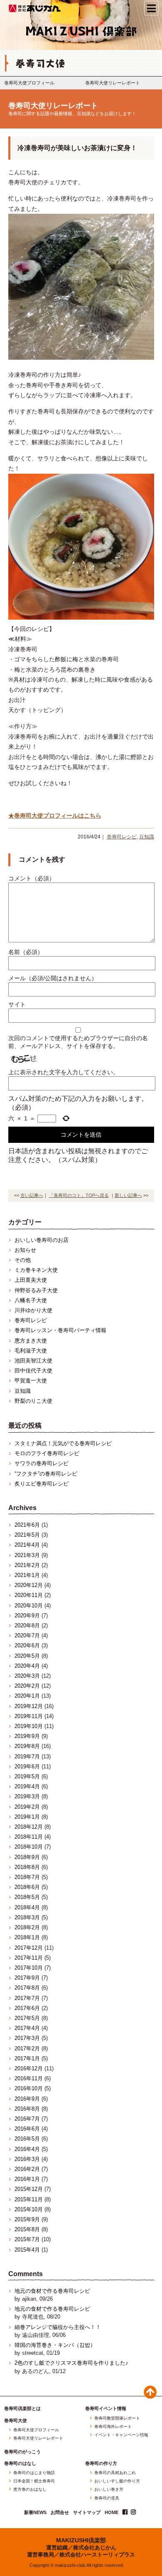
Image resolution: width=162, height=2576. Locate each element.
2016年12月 (29, 2068)
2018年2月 (27, 1927)
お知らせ (25, 1250)
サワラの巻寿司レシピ (42, 1463)
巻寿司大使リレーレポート (113, 83)
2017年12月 (29, 1948)
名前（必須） (26, 952)
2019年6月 (27, 1766)
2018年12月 (29, 1827)
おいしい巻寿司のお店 (42, 1240)
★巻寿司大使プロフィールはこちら (55, 816)
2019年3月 (27, 1796)
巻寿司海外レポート (113, 2427)
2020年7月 (27, 1635)
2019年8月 (27, 1746)
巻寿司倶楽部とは (22, 2409)
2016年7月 (27, 2119)
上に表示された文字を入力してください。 (64, 1072)
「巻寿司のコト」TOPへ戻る (79, 1195)
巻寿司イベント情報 (106, 2409)
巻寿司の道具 (107, 2498)
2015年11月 (29, 2199)
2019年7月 (27, 1756)
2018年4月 (27, 1907)
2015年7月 (27, 2239)
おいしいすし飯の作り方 (117, 2481)
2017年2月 (27, 2048)
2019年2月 (27, 1807)
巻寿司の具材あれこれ (115, 2473)
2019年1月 (27, 1817)
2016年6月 (27, 2129)
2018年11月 (29, 1837)
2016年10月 (29, 2088)
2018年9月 (27, 1857)
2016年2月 (27, 2169)
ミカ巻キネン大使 (36, 1270)
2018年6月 (27, 1887)
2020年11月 (29, 1595)
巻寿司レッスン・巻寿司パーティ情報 (60, 1330)
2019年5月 (27, 1776)
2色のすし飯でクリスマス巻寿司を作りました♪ (71, 2363)
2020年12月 (29, 1585)
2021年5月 (27, 1535)
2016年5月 (27, 2139)
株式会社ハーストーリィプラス (97, 2555)
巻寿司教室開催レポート (117, 2418)
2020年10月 (29, 1606)
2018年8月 (27, 1867)
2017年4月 (27, 2028)
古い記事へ (32, 1195)
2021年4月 (27, 1545)
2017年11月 (29, 1958)
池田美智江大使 (33, 1361)
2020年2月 (27, 1686)
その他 (23, 1260)
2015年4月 (27, 2250)
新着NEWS (35, 2513)
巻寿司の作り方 (101, 2464)
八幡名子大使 (31, 1300)
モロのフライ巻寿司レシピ (47, 1453)
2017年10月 (29, 1968)
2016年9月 (27, 2099)
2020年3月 (27, 1676)
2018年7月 (27, 1877)
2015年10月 (29, 2209)
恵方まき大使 (31, 1341)
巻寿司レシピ (122, 837)
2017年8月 (27, 1988)
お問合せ (60, 2513)
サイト (17, 1004)
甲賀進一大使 (31, 1381)
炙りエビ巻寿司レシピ (42, 1484)
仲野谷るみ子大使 (36, 1290)
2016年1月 (27, 2179)
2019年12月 (29, 1706)
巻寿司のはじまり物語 (34, 2473)
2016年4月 (27, 2149)
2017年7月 (27, 1998)
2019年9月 (27, 1736)
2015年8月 (27, 2229)
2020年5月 (27, 1656)
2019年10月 (29, 1726)
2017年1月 (27, 2058)
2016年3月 (27, 2159)
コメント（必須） (32, 878)
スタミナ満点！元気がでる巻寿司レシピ (63, 1443)
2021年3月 (27, 1555)
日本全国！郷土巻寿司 (34, 2481)
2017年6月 (27, 2008)
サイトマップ (87, 2513)
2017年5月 (27, 2018)
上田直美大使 (31, 1280)
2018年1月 (27, 1937)
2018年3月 (27, 1917)
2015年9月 (27, 2219)
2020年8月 (27, 1625)
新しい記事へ (128, 1195)
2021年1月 (27, 1575)
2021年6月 (27, 1525)
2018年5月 (27, 1897)
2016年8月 (27, 2109)
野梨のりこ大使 (33, 1401)
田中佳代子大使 (33, 1371)
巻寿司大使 (16, 2421)
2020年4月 (27, 1666)
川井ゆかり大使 (33, 1310)
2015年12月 (29, 2189)
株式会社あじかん (35, 8)
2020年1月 (27, 1696)
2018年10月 (29, 1847)
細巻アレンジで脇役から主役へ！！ (58, 2327)
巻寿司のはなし (20, 2464)
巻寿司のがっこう (22, 2452)
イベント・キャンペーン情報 (121, 2435)
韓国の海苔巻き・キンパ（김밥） (55, 2345)
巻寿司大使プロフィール (29, 83)
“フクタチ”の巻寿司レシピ (46, 1474)
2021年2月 (27, 1565)
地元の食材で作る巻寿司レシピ (52, 2291)
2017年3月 (27, 2038)
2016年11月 (29, 2078)
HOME (112, 2513)
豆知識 (147, 837)
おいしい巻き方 (109, 2489)
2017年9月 (27, 1978)
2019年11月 (29, 1716)
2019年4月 (27, 1786)
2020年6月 (27, 1645)
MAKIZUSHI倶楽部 (81, 2540)
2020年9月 (27, 1616)
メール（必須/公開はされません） (53, 978)
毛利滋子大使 (31, 1351)
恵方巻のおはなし (30, 2489)
